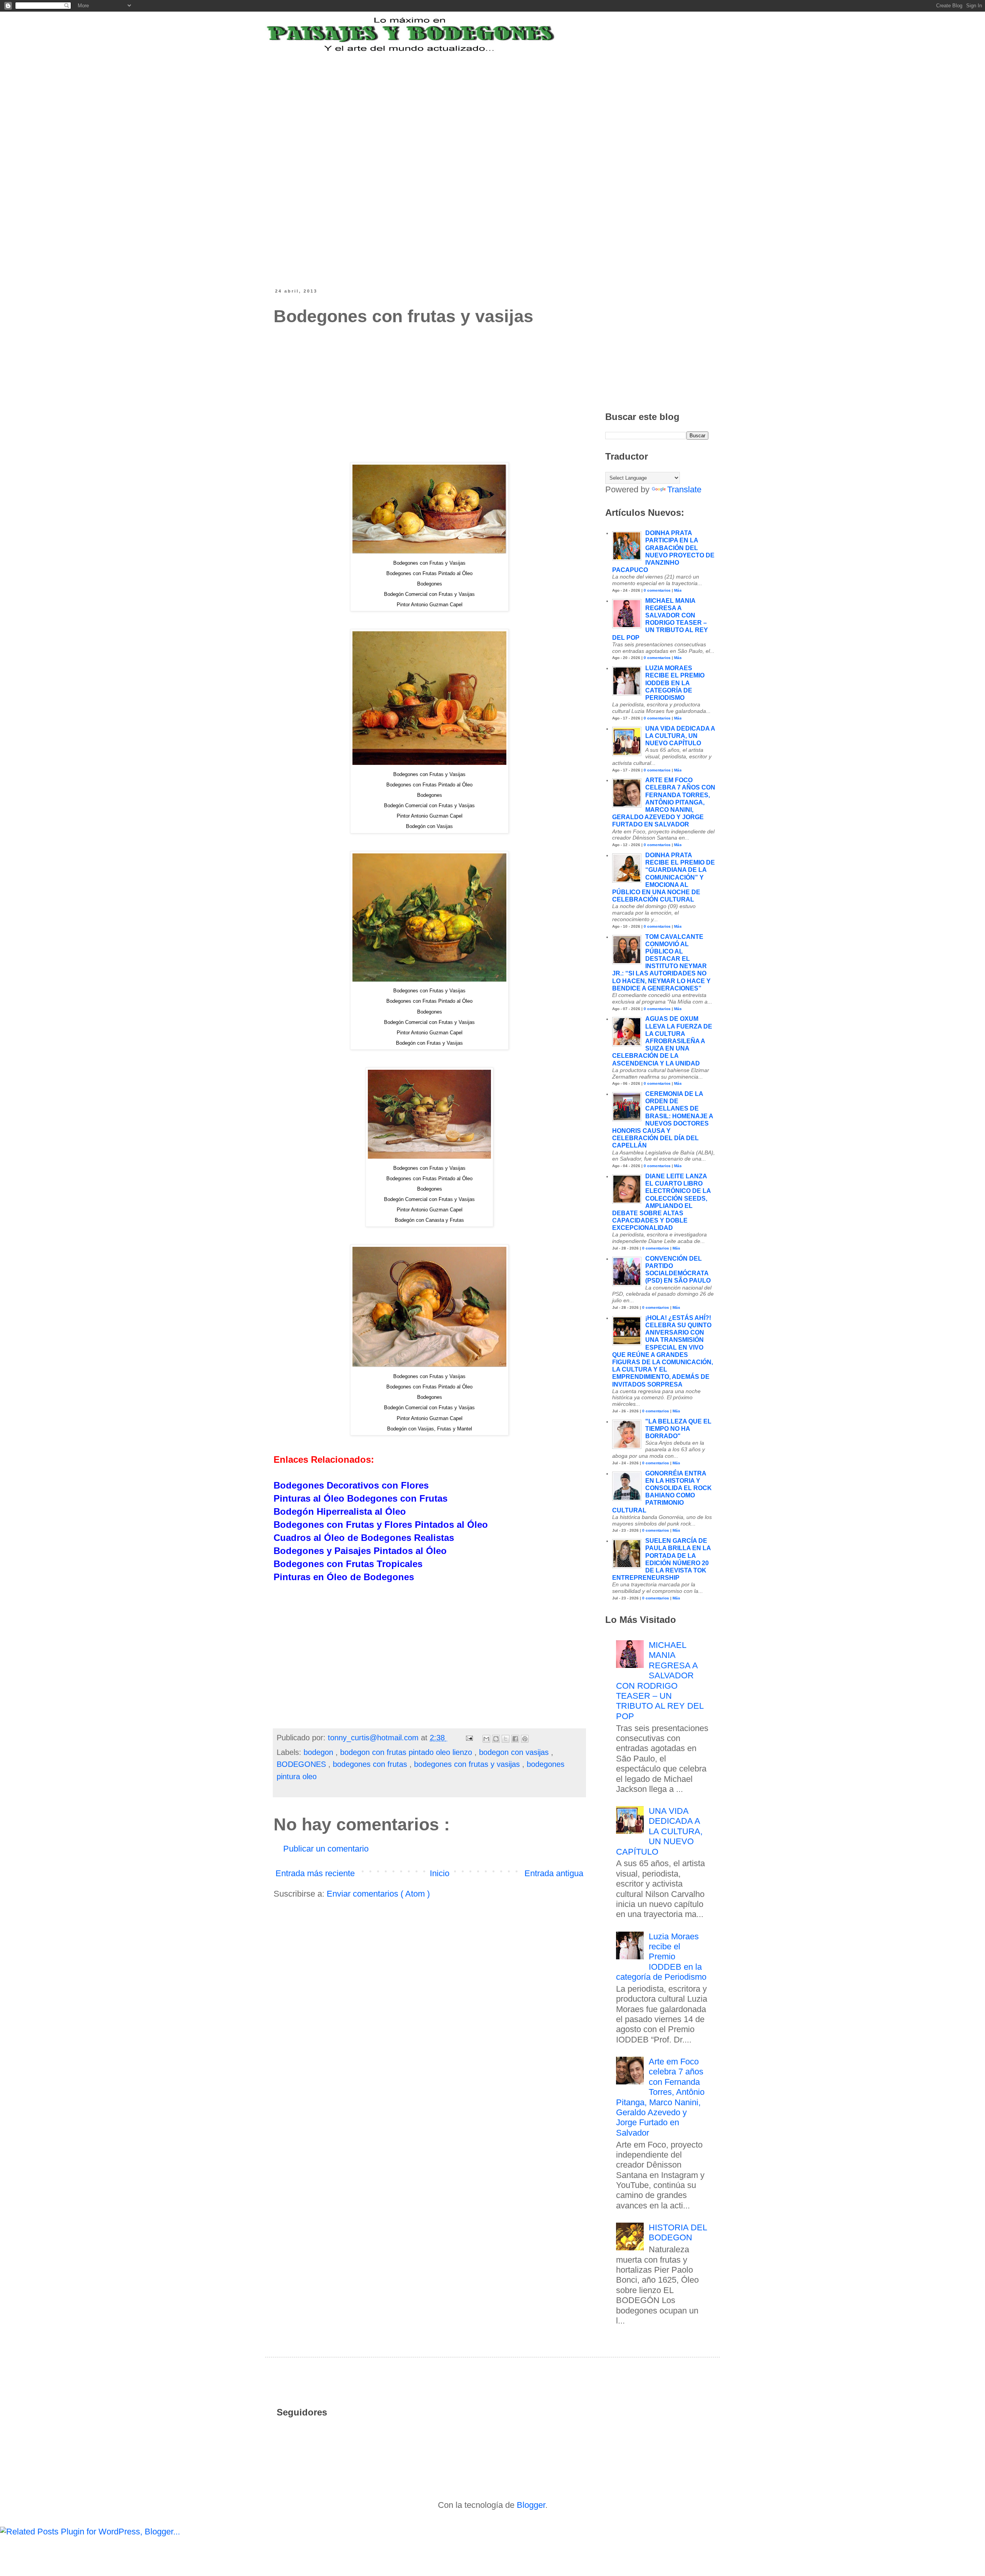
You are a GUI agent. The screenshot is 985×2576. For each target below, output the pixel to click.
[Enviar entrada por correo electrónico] (469, 1738)
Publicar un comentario (326, 1849)
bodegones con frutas (371, 1764)
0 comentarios (657, 590)
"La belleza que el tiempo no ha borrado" (678, 1429)
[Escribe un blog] (496, 1739)
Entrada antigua (554, 1873)
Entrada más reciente (315, 1873)
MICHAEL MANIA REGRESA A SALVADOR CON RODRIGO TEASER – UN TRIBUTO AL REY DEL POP (660, 1681)
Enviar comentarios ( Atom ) (378, 1894)
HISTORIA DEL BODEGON (678, 2232)
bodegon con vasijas (515, 1752)
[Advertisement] (463, 101)
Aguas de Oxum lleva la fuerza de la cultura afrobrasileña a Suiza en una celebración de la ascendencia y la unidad (662, 1041)
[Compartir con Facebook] (515, 1739)
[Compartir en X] (506, 1739)
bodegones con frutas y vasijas (468, 1764)
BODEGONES (302, 1764)
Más (678, 590)
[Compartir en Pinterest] (525, 1739)
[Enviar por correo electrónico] (486, 1739)
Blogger (531, 2505)
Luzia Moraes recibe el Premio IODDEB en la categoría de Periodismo (675, 683)
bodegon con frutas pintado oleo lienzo (407, 1752)
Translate (684, 489)
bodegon (320, 1752)
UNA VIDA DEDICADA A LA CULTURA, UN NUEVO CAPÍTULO (680, 736)
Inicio (440, 1873)
